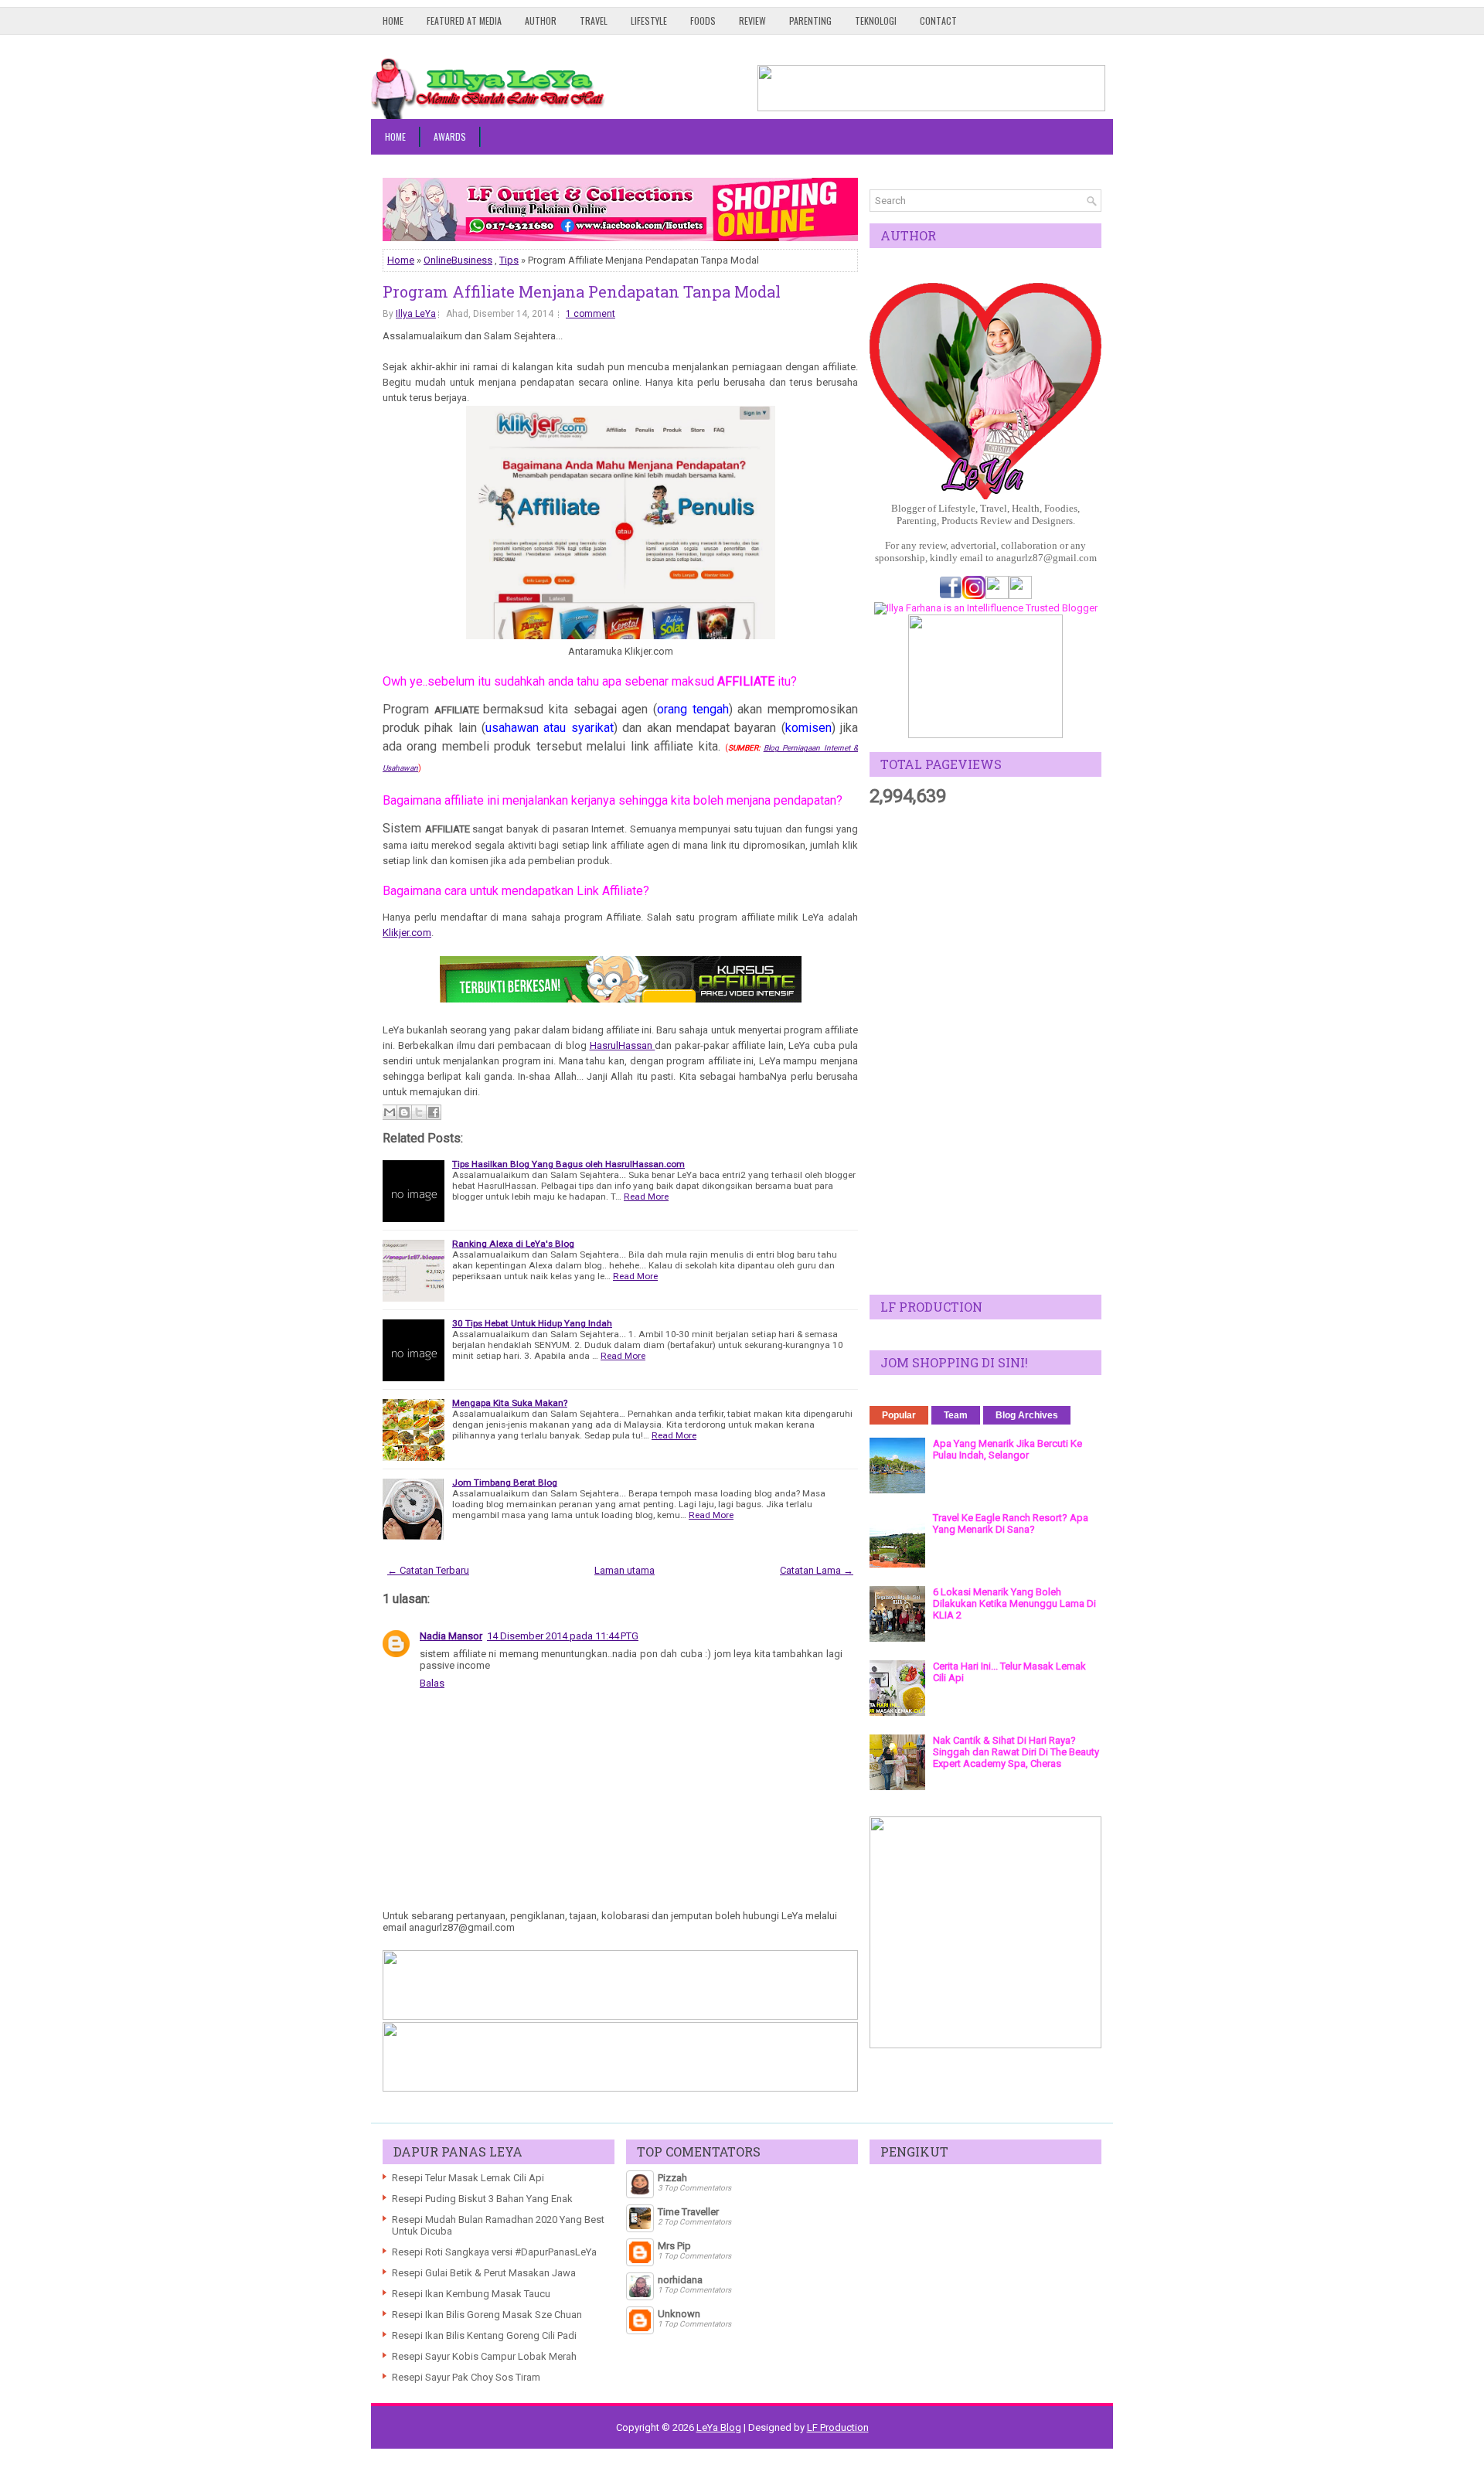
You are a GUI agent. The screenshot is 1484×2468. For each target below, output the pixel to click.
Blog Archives (1027, 1415)
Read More (646, 1197)
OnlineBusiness (458, 260)
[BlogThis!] (404, 1112)
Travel (594, 20)
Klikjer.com (407, 933)
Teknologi (876, 20)
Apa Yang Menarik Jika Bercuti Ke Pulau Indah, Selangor (1007, 1449)
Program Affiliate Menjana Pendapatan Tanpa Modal (582, 291)
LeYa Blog (719, 2427)
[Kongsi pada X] (419, 1112)
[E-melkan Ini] (390, 1112)
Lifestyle (649, 20)
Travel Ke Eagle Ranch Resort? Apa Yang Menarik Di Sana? (1011, 1523)
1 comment (591, 314)
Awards (450, 136)
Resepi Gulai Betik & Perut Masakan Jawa (484, 2273)
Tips (509, 260)
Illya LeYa (416, 314)
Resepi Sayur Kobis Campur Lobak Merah (484, 2356)
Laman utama (625, 1570)
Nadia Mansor (451, 1636)
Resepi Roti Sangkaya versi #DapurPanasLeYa (494, 2252)
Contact (938, 20)
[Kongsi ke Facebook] (434, 1112)
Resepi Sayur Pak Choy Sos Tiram (466, 2377)
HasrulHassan (623, 1045)
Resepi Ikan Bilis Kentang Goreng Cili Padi (484, 2335)
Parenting (810, 20)
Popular (899, 1415)
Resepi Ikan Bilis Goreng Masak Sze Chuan (487, 2315)
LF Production (838, 2427)
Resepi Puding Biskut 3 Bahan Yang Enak (482, 2199)
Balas (432, 1683)
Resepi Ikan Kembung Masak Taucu (471, 2294)
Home (393, 20)
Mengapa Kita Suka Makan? (510, 1403)
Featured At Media (464, 20)
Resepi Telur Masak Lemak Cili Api (468, 2178)
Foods (703, 20)
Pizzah (672, 2178)
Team (956, 1415)
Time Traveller (688, 2212)
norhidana (680, 2280)
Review (752, 20)
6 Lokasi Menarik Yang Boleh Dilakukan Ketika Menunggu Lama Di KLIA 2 (1014, 1603)
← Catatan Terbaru (428, 1570)
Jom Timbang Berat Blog (505, 1483)
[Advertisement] (985, 1051)
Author (541, 20)
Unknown (679, 2314)
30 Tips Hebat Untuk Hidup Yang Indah (532, 1323)
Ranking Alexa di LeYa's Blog (513, 1244)
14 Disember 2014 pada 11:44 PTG (563, 1636)
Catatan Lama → (817, 1570)
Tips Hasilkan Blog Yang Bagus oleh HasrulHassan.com (568, 1164)
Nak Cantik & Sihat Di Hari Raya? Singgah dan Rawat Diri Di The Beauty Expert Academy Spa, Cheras (1016, 1752)
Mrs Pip (674, 2246)
